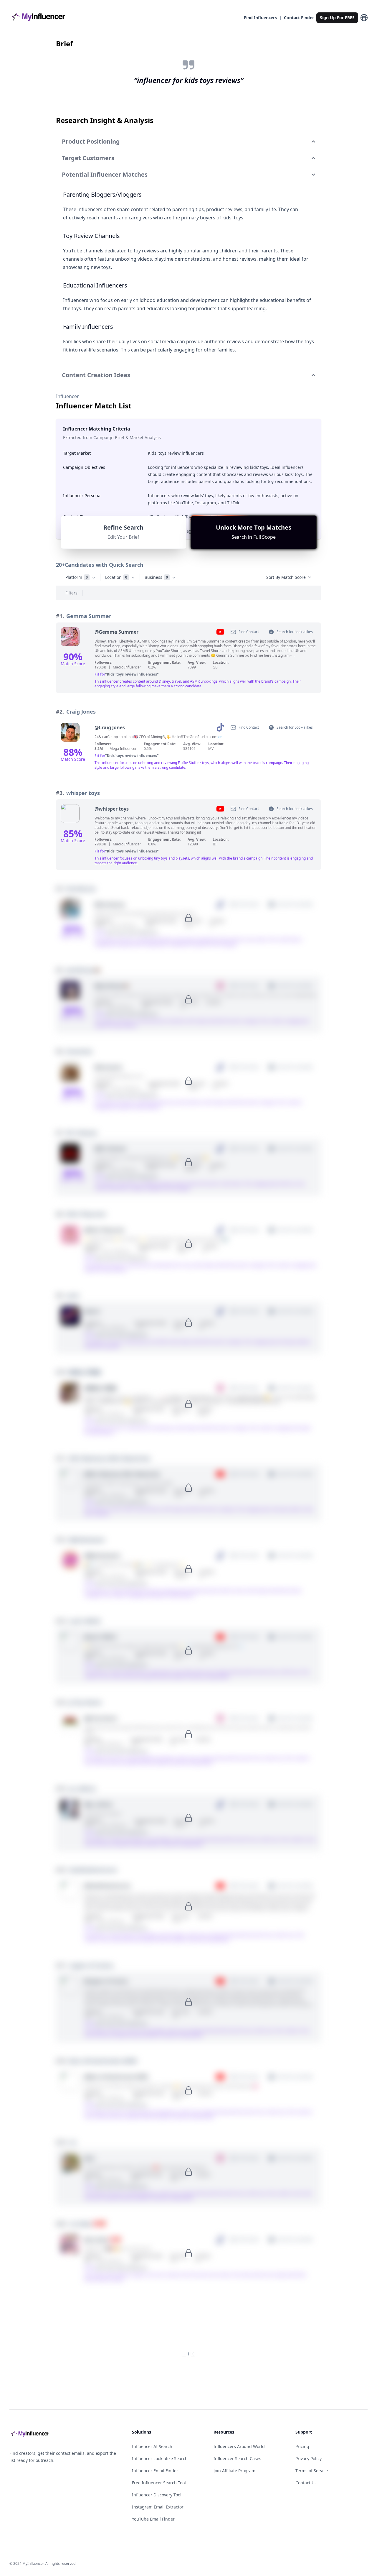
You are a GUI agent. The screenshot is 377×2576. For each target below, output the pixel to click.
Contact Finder (299, 18)
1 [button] (188, 2354)
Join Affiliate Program (234, 2471)
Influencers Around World (239, 2446)
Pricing (302, 2446)
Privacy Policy (309, 2458)
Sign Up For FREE (337, 18)
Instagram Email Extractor (158, 2507)
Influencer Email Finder (155, 2471)
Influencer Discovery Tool (157, 2495)
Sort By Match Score (286, 577)
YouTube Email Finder (153, 2519)
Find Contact (249, 632)
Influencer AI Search (152, 2446)
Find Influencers (260, 18)
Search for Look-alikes (295, 632)
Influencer (67, 396)
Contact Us (306, 2483)
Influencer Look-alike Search (160, 2458)
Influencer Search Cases (237, 2458)
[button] (254, 532)
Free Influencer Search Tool (159, 2483)
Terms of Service (312, 2471)
